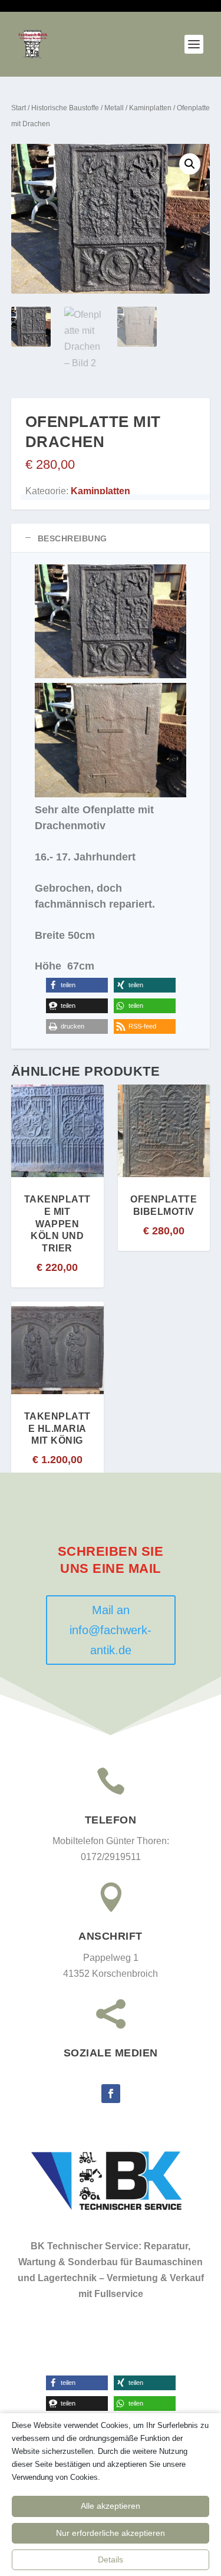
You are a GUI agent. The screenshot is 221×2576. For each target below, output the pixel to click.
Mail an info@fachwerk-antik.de (111, 1630)
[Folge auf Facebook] (111, 2094)
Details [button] (111, 2559)
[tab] (111, 538)
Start (19, 108)
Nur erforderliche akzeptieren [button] (111, 2533)
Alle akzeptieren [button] (111, 2506)
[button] (190, 164)
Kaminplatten (150, 108)
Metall (114, 108)
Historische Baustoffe (65, 108)
